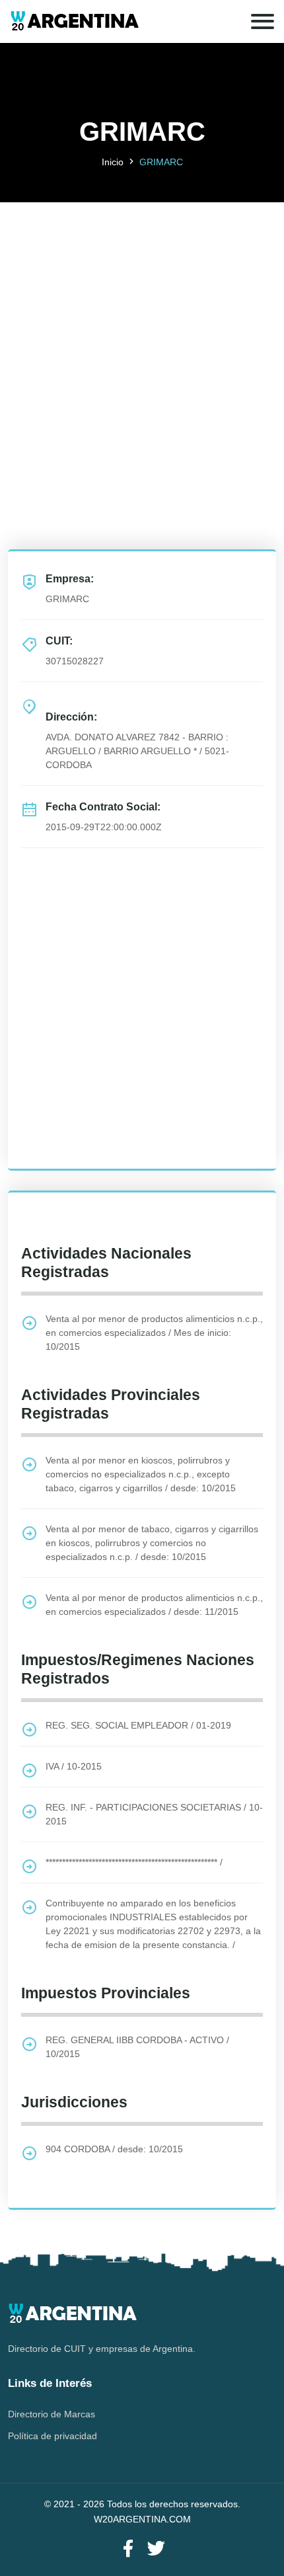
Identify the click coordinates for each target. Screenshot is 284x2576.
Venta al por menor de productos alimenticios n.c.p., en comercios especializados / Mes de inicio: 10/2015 (154, 1333)
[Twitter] (156, 2549)
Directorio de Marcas (52, 2414)
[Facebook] (128, 2549)
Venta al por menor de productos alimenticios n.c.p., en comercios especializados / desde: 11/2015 (154, 1605)
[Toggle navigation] (263, 21)
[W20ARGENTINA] (74, 21)
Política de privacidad (53, 2436)
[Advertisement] (142, 344)
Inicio (113, 162)
